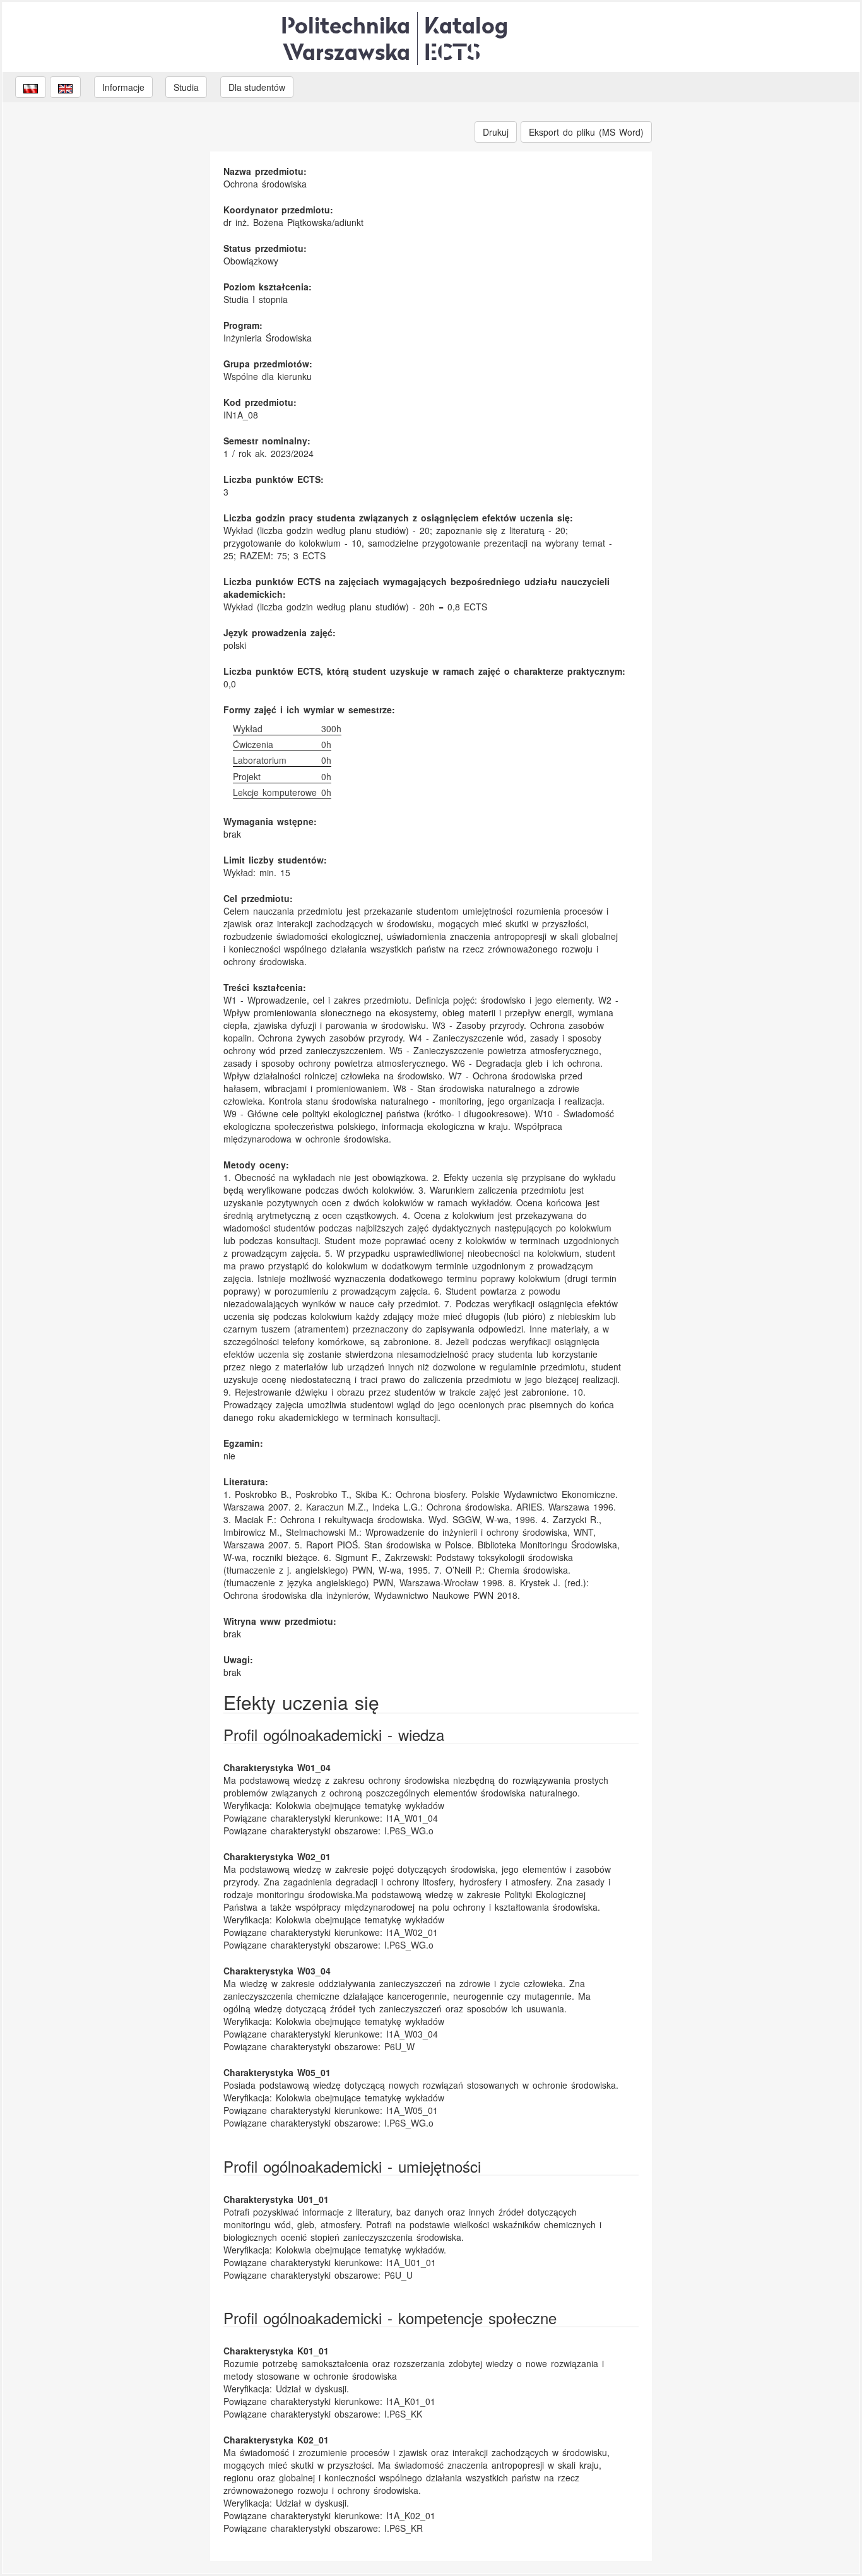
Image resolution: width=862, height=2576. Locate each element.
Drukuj (496, 132)
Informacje (123, 87)
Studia (186, 87)
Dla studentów (257, 87)
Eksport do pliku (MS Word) (586, 132)
